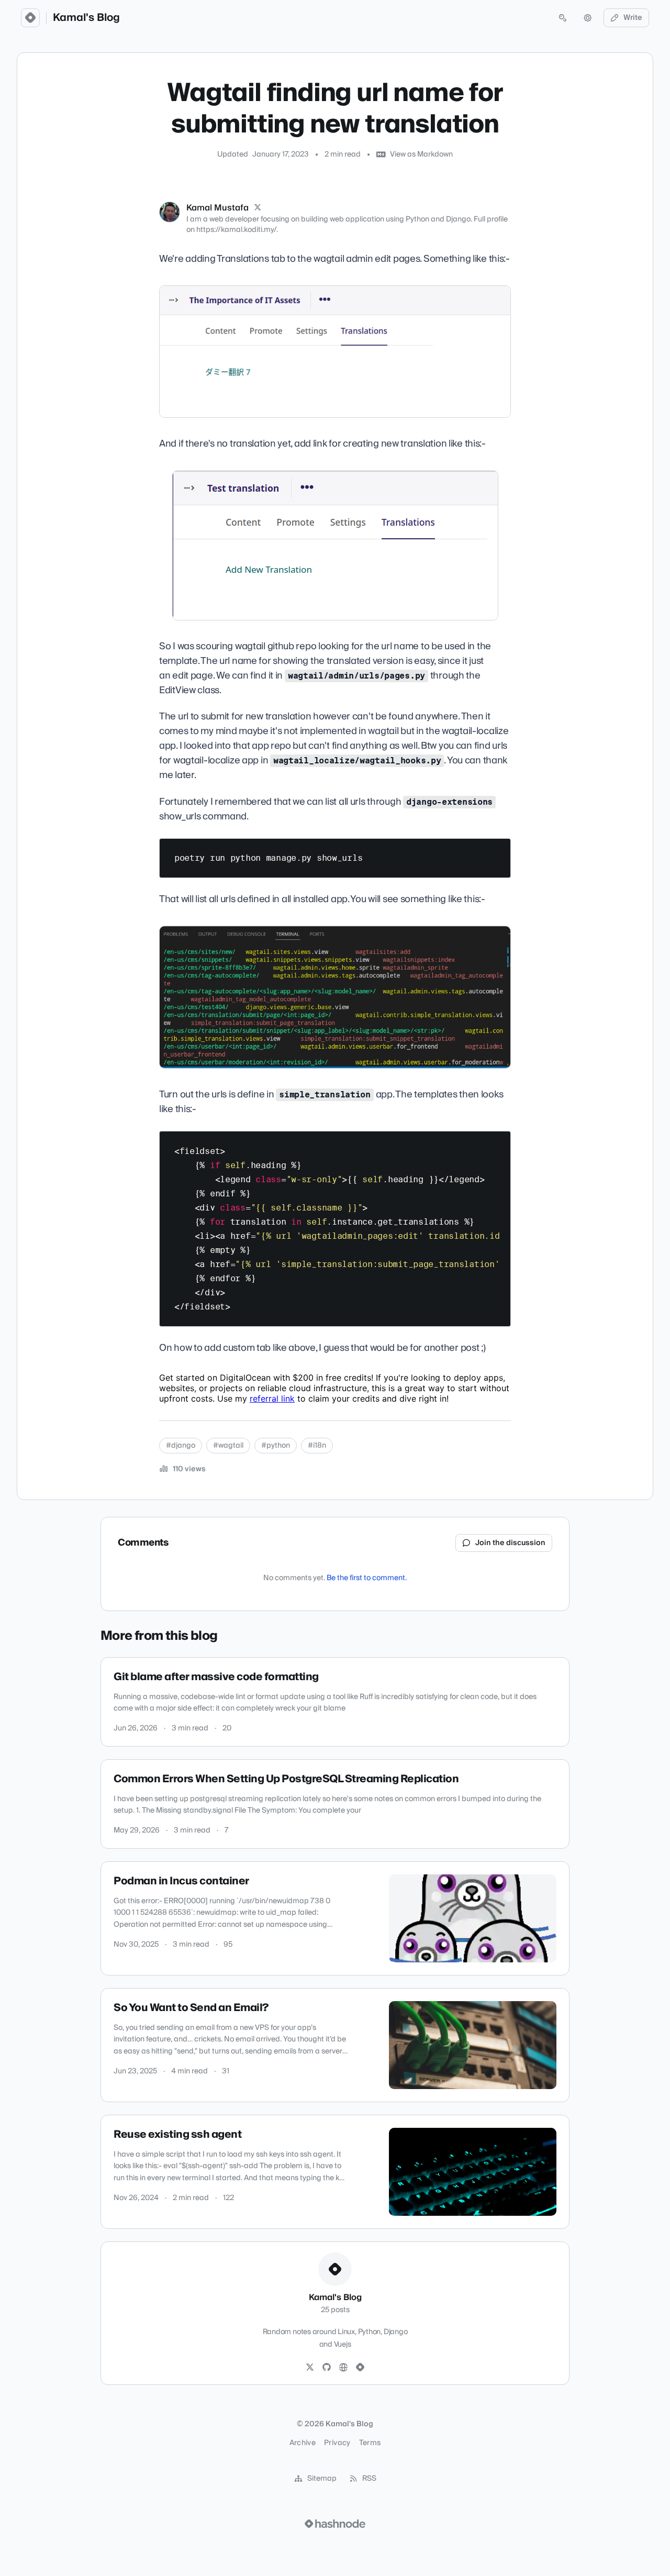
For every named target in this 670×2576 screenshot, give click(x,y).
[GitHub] (327, 2368)
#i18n (317, 1446)
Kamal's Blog (86, 18)
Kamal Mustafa (217, 208)
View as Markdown (421, 154)
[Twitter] (310, 2368)
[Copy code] (498, 850)
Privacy (337, 2443)
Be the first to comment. (367, 1578)
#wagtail (228, 1446)
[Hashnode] (360, 2368)
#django (181, 1446)
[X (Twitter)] (258, 208)
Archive (303, 2443)
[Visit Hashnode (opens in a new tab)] (335, 2524)
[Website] (343, 2368)
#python (276, 1446)
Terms (370, 2443)
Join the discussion (510, 1543)
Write (633, 18)
